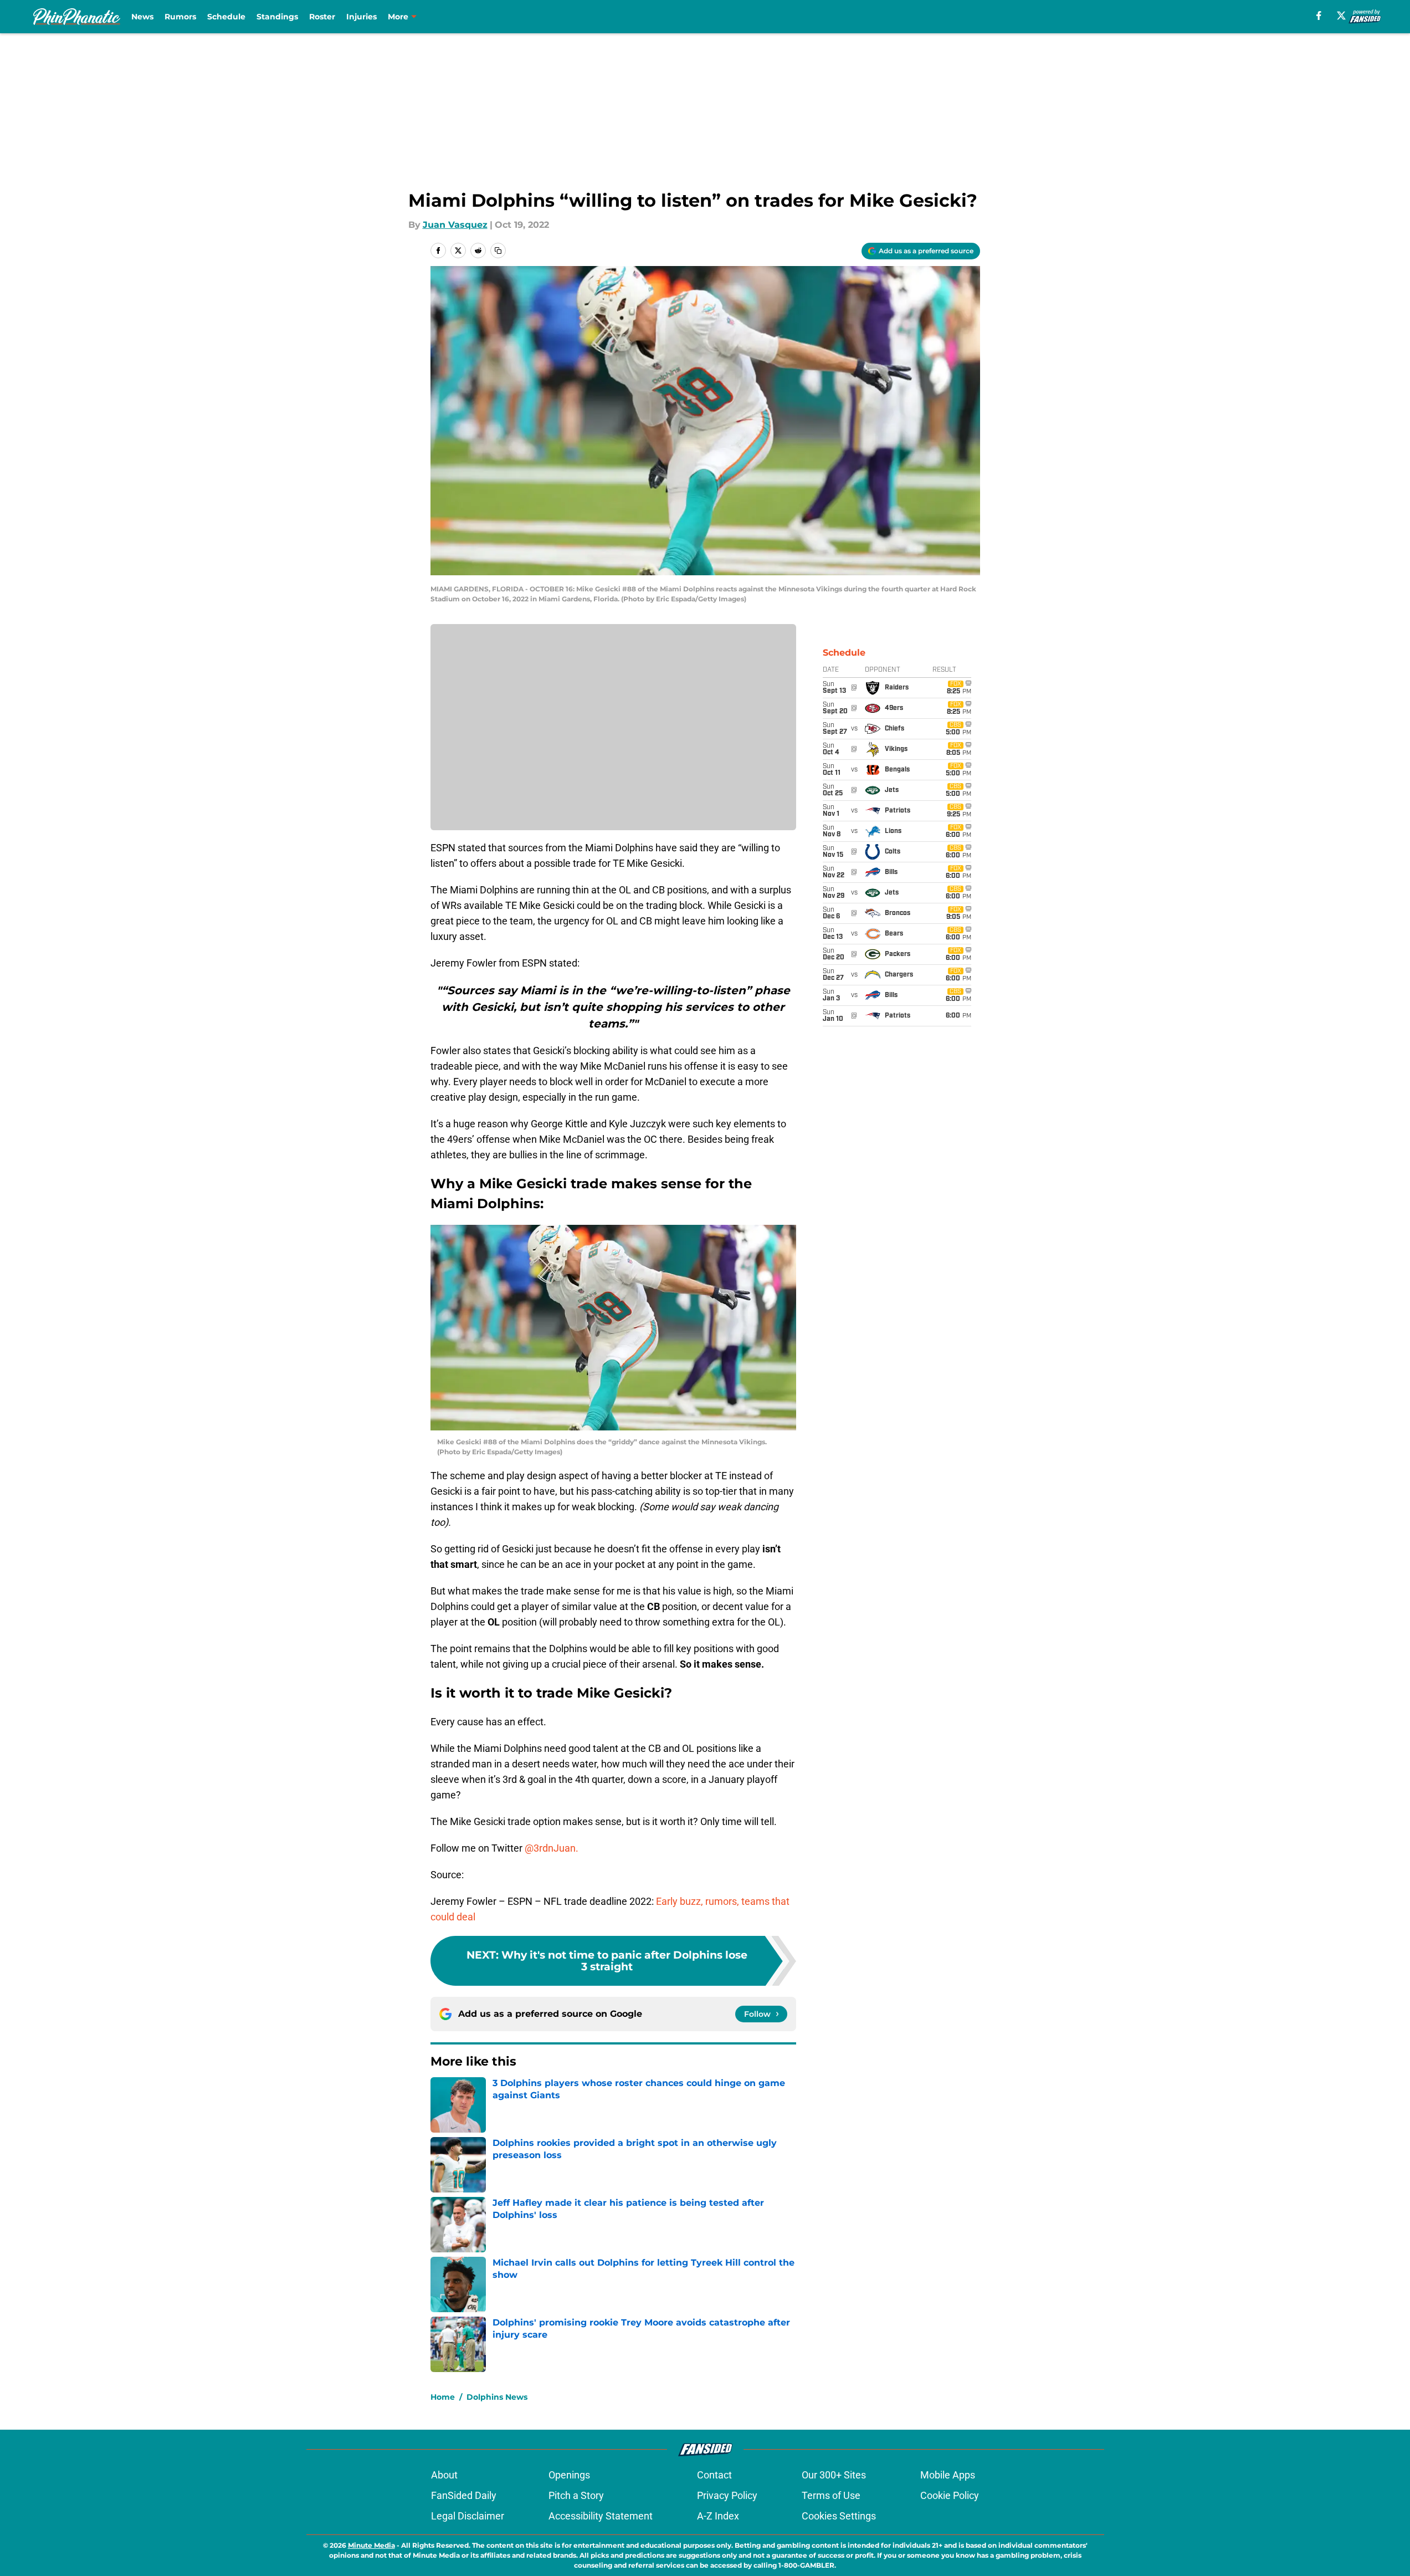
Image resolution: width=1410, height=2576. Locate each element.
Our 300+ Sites (834, 2475)
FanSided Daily (464, 2495)
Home (443, 2397)
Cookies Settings (839, 2516)
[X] (1341, 16)
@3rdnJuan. (552, 1848)
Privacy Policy (727, 2495)
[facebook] (1319, 16)
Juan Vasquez (455, 225)
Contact (714, 2475)
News (142, 17)
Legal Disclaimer (468, 2516)
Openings (569, 2475)
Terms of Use (831, 2495)
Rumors (180, 17)
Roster (322, 17)
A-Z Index (718, 2516)
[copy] (498, 251)
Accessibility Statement (601, 2516)
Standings (277, 17)
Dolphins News (497, 2397)
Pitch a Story (576, 2495)
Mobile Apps (948, 2475)
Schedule (226, 17)
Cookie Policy (950, 2495)
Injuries (362, 17)
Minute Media (371, 2545)
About (444, 2475)
